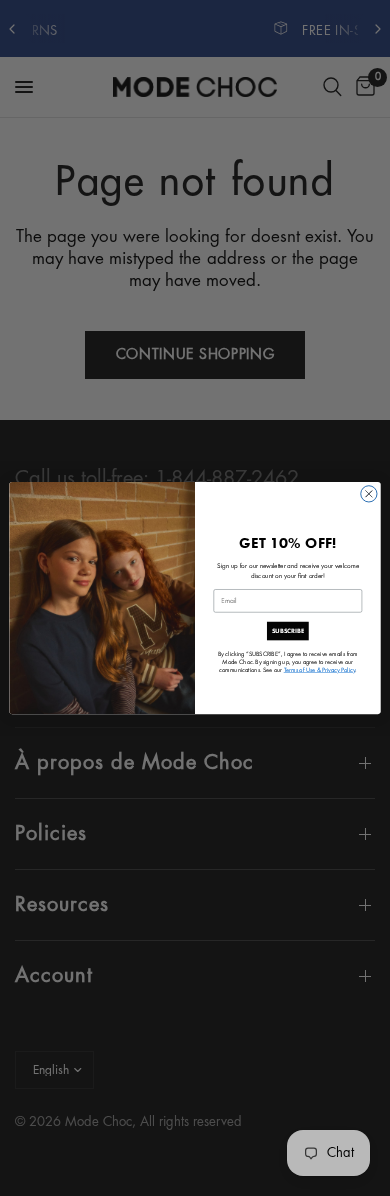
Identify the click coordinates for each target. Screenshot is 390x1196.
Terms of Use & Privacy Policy (320, 669)
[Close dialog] (369, 494)
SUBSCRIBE (288, 630)
